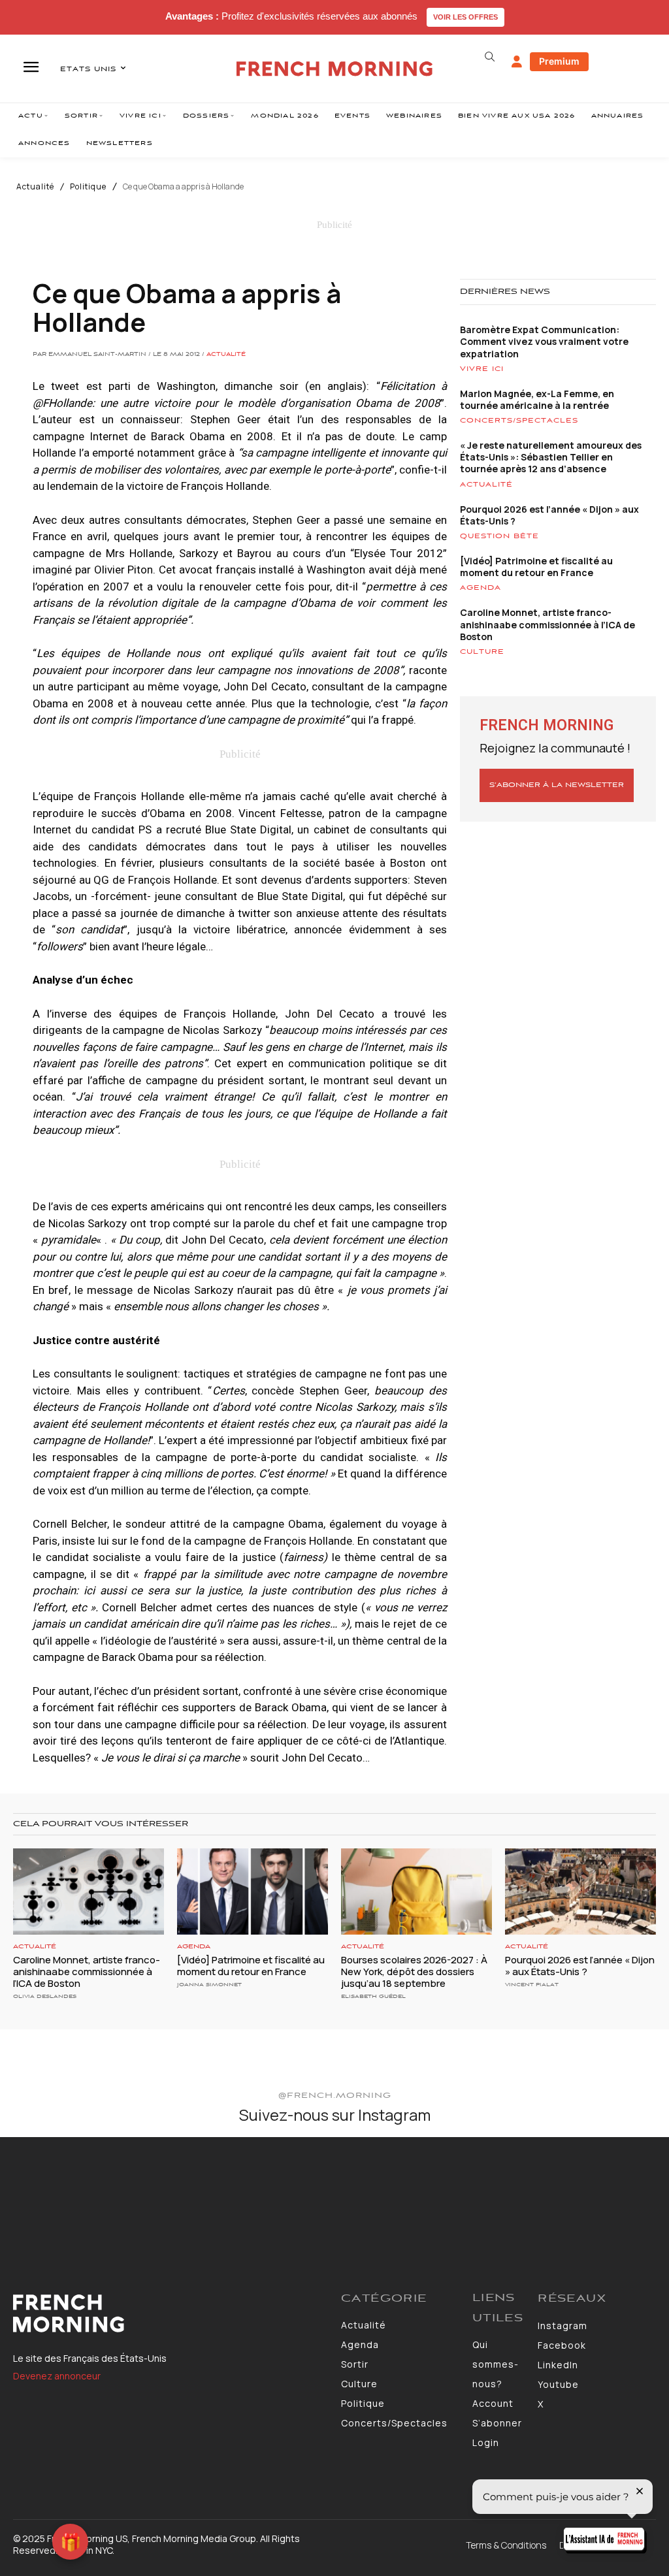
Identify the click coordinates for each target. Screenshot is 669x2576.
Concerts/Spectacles (519, 421)
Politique (88, 187)
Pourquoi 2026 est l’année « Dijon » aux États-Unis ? (549, 515)
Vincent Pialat (532, 1985)
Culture (482, 652)
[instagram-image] (55, 2192)
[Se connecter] (517, 62)
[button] (490, 57)
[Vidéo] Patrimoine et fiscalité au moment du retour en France (536, 567)
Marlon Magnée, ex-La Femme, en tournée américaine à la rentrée (537, 399)
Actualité (35, 187)
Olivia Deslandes (45, 1996)
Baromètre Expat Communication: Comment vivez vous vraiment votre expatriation (544, 341)
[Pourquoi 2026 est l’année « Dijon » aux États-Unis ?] (580, 1892)
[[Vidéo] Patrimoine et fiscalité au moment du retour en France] (253, 1892)
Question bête (499, 536)
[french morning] (334, 69)
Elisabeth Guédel (373, 1996)
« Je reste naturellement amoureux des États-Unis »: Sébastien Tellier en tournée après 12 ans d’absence (551, 457)
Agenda (481, 588)
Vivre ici (482, 369)
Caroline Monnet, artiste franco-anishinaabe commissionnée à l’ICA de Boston (547, 624)
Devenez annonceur (57, 2376)
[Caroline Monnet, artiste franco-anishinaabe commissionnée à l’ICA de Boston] (89, 1892)
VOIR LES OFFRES (465, 17)
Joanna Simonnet (209, 1985)
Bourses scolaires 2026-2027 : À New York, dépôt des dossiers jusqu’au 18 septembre (414, 1972)
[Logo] (171, 2313)
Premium (559, 61)
